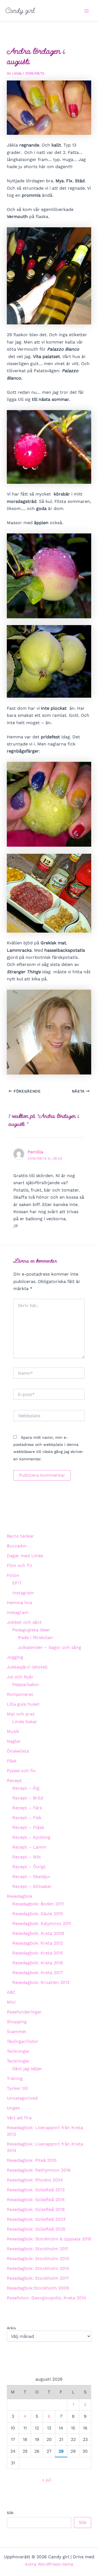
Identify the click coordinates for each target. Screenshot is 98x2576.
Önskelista (18, 1751)
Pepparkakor (26, 1684)
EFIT (17, 1583)
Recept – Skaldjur (31, 1877)
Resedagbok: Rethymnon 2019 (39, 2170)
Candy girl (20, 11)
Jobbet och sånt (24, 1622)
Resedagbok (20, 1896)
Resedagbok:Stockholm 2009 (38, 2288)
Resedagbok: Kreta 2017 (38, 1973)
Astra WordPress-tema (49, 2564)
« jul (46, 2480)
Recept (14, 1780)
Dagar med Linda (25, 1556)
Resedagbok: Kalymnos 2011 (42, 1923)
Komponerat (20, 1694)
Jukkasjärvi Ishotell (27, 1667)
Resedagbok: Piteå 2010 (32, 2160)
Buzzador (17, 1546)
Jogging (15, 1657)
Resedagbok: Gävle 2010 (38, 1914)
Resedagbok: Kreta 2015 (38, 1953)
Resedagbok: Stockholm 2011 (37, 2249)
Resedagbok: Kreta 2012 (38, 1943)
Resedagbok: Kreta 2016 (38, 1963)
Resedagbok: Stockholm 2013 (38, 2259)
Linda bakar (25, 1722)
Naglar (14, 1741)
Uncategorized (22, 2098)
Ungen (13, 2108)
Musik (13, 1731)
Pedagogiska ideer (31, 1630)
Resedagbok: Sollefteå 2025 (36, 2229)
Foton (13, 1575)
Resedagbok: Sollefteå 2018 (36, 2209)
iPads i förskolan (35, 1638)
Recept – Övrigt (29, 1867)
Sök (10, 2513)
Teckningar (18, 2051)
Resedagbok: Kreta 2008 (38, 1933)
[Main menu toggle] (87, 11)
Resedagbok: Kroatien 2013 (41, 1982)
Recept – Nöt (27, 1857)
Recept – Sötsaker (32, 1886)
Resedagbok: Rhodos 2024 (35, 2180)
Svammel (16, 2032)
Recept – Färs (27, 1808)
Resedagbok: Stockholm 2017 (38, 2278)
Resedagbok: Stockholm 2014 (38, 2268)
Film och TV (19, 1565)
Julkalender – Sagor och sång (49, 1647)
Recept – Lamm (29, 1847)
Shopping (17, 2022)
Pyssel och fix (21, 1771)
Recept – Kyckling (31, 1837)
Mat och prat (21, 1714)
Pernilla (35, 1152)
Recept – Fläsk (28, 1827)
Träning (15, 2078)
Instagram (23, 1593)
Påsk (12, 1761)
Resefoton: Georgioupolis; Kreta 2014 (46, 2298)
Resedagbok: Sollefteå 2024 (36, 2219)
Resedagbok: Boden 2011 (38, 1904)
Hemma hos (19, 1603)
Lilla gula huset (23, 1704)
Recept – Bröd (28, 1798)
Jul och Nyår (20, 1677)
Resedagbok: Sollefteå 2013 (36, 2190)
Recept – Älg (26, 1788)
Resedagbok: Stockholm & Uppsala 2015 (49, 2239)
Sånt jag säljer (27, 2069)
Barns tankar (20, 1536)
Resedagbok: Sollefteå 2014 (36, 2200)
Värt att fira (19, 2118)
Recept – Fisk (27, 1818)
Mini (11, 2002)
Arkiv (11, 2328)
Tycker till (17, 2088)
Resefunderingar (24, 2012)
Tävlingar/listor (23, 2041)
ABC (11, 1992)
